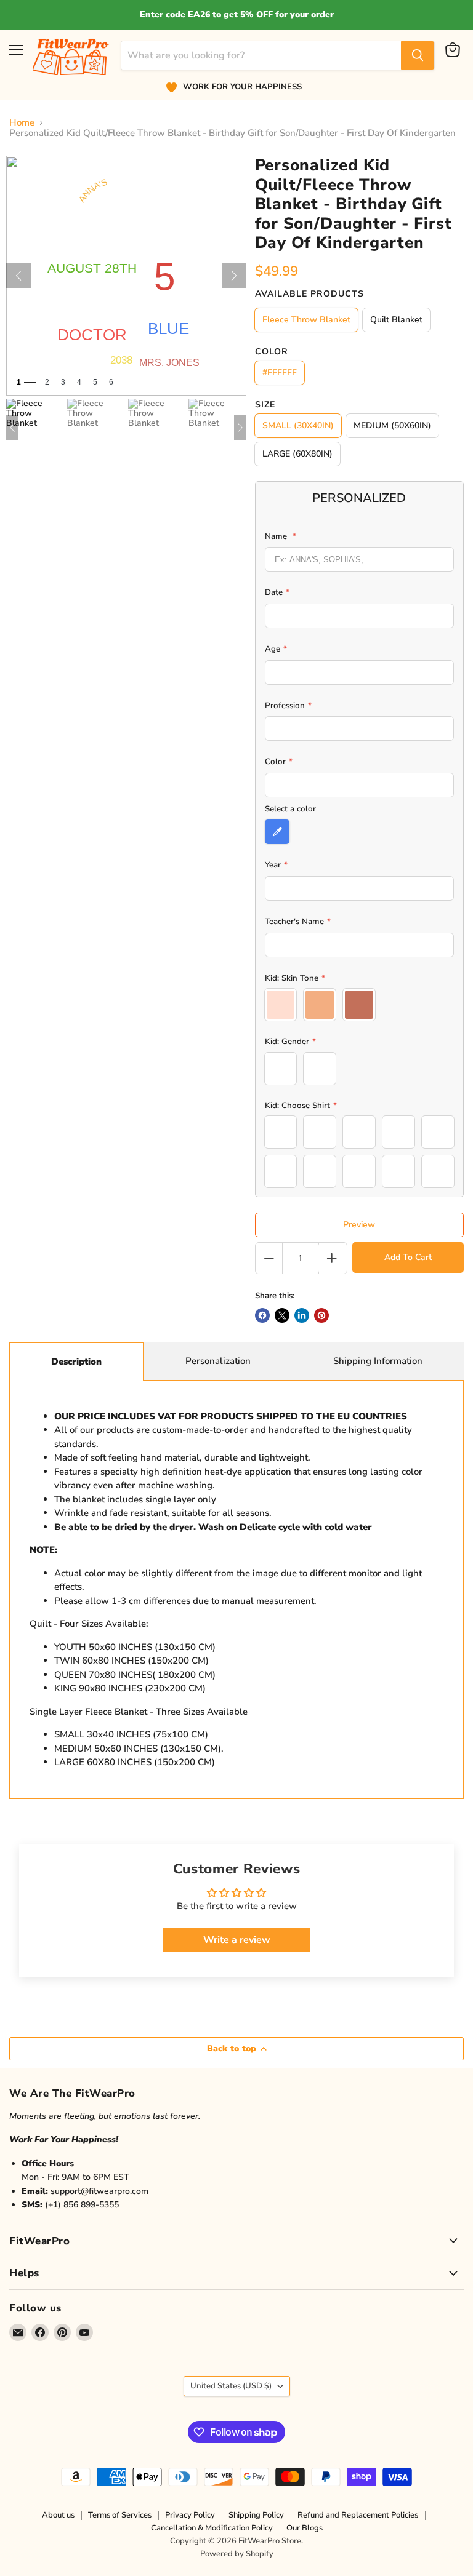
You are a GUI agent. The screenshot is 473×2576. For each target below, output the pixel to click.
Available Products (309, 294)
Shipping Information (378, 1361)
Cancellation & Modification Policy (212, 2528)
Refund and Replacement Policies (358, 2515)
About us (58, 2515)
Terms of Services (120, 2515)
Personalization (218, 1361)
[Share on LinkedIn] (302, 1315)
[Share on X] (282, 1315)
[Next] (234, 276)
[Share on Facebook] (262, 1315)
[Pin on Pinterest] (321, 1315)
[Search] (418, 55)
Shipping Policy (256, 2515)
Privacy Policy (190, 2515)
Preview (359, 1225)
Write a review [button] (237, 1940)
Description (76, 1362)
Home (22, 123)
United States (231, 2386)
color (272, 352)
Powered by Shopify (237, 2554)
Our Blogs (305, 2528)
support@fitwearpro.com (99, 2191)
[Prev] (18, 276)
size (265, 405)
